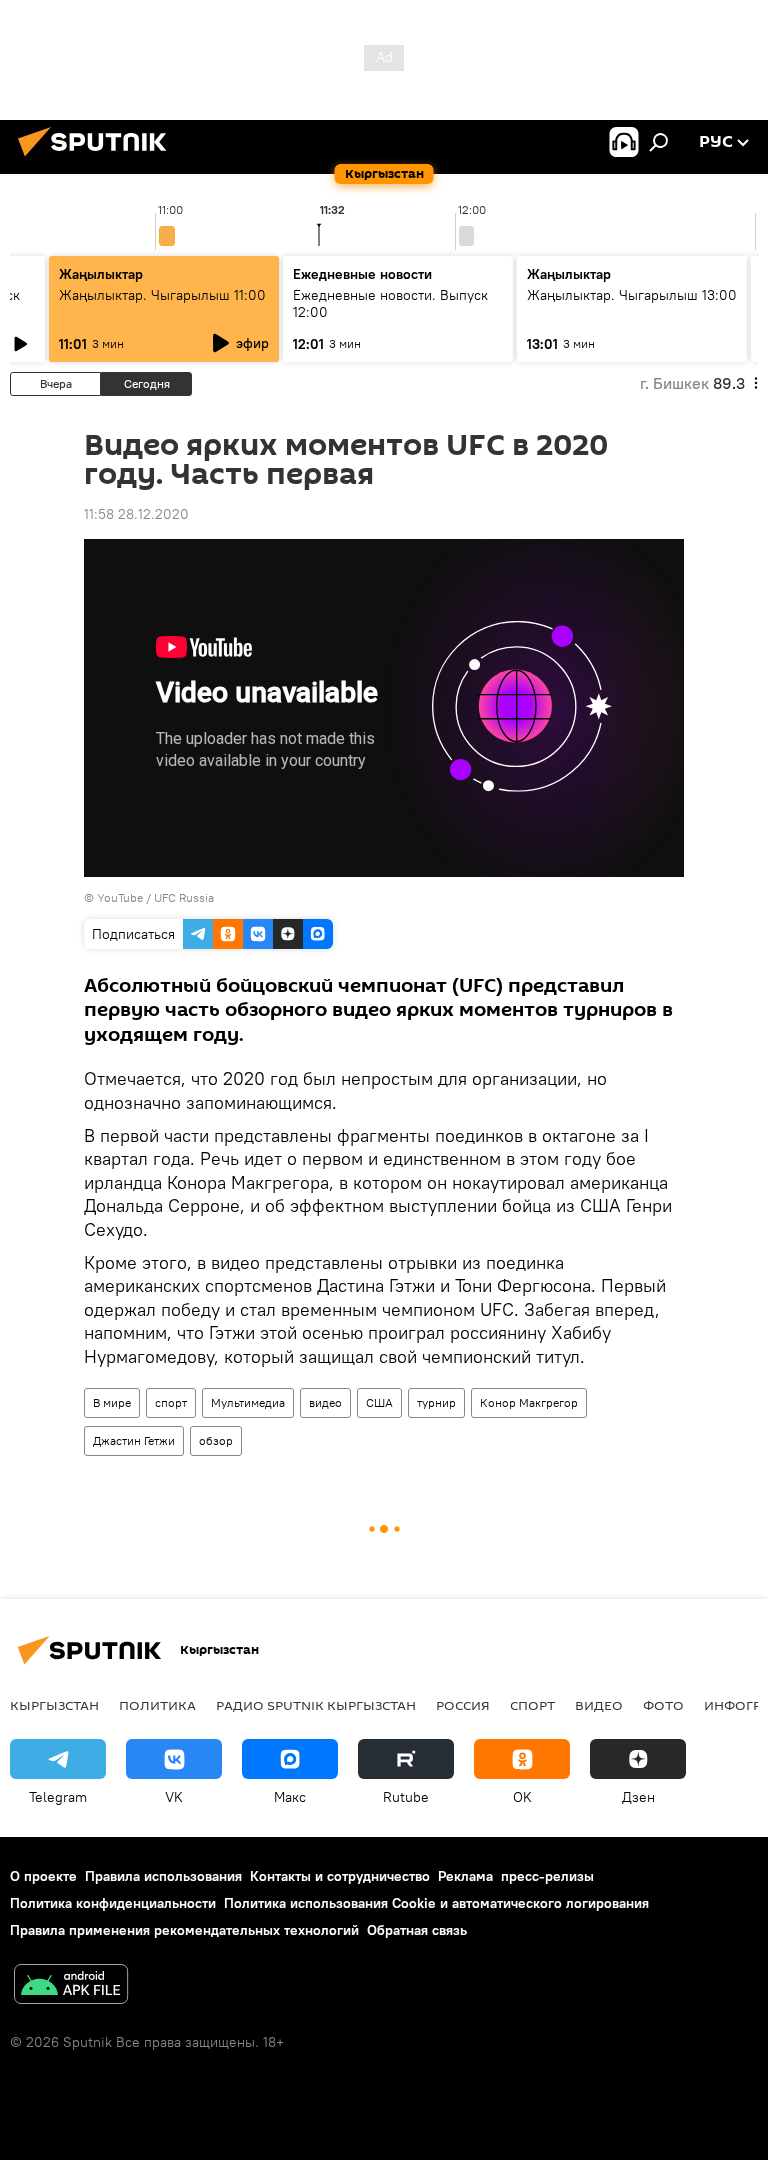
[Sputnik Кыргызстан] (98, 159)
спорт (171, 1402)
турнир (436, 1402)
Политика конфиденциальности (113, 1903)
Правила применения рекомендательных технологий (184, 1930)
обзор (216, 1440)
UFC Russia (184, 897)
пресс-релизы (547, 1876)
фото (663, 1705)
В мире (112, 1402)
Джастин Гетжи (134, 1440)
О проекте (43, 1876)
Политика (157, 1705)
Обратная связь (417, 1930)
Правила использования (163, 1876)
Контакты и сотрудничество (340, 1876)
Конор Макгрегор (529, 1402)
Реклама (465, 1876)
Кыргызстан (54, 1705)
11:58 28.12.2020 (136, 514)
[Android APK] (71, 1986)
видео (325, 1402)
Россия (463, 1705)
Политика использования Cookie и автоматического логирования (436, 1903)
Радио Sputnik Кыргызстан (316, 1705)
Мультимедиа (248, 1402)
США (379, 1402)
